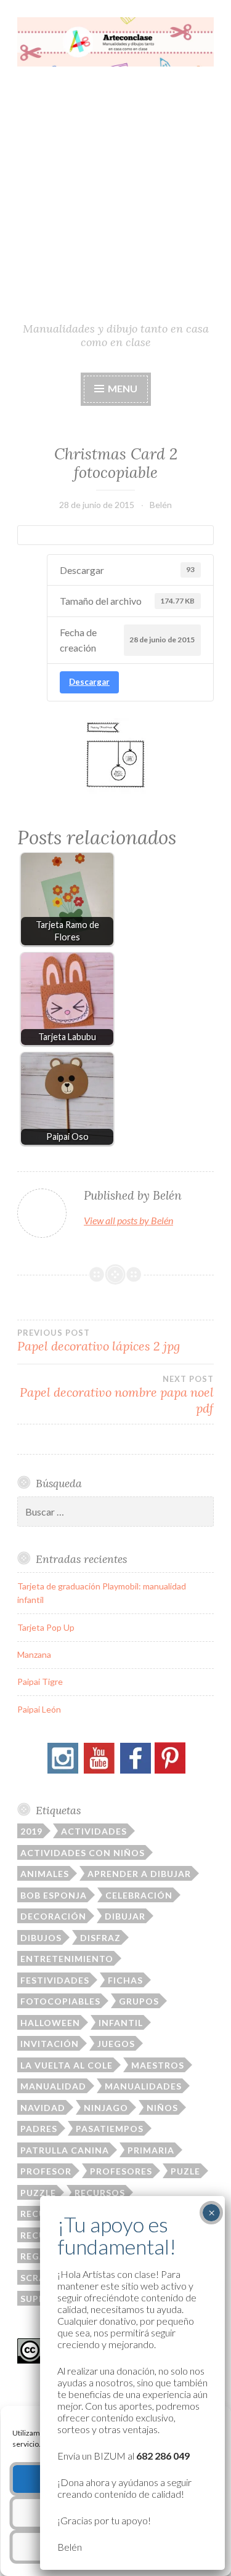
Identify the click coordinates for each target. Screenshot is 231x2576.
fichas (125, 1980)
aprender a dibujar (139, 1874)
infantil (121, 2023)
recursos (100, 2193)
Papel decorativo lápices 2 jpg (99, 1341)
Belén (161, 505)
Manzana (34, 1654)
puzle (185, 2171)
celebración (139, 1895)
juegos (116, 2044)
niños (162, 2108)
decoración (53, 1916)
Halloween (50, 2023)
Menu (122, 388)
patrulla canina (65, 2150)
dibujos (41, 1938)
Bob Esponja (54, 1895)
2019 (31, 1831)
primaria (151, 2150)
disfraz (100, 1938)
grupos (139, 2001)
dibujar (125, 1916)
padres (39, 2129)
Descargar (89, 682)
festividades (55, 1980)
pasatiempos (110, 2129)
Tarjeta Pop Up (46, 1627)
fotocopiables (60, 2001)
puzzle (38, 2193)
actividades (94, 1831)
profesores (121, 2171)
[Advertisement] (115, 199)
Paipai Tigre (40, 1682)
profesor (46, 2171)
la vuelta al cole (67, 2065)
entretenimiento (67, 1959)
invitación (50, 2044)
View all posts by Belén (128, 1220)
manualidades (143, 2086)
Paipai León (39, 1709)
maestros (158, 2065)
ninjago (106, 2108)
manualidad (53, 2086)
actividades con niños (83, 1853)
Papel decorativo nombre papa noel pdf (117, 1395)
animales (45, 1874)
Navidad (43, 2108)
